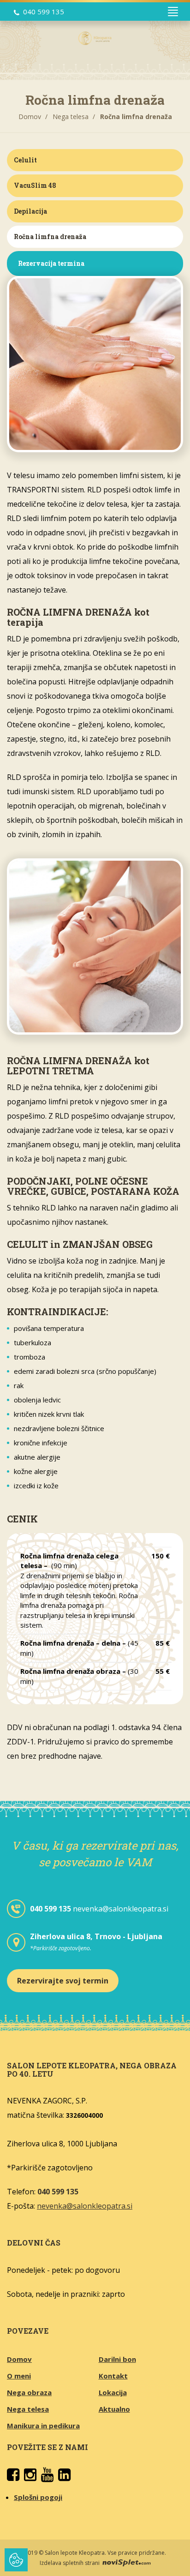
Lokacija (113, 2392)
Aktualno (114, 2409)
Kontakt (113, 2376)
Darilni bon (117, 2359)
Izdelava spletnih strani (70, 2563)
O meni (19, 2376)
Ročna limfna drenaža (50, 237)
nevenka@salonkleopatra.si (121, 1909)
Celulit (25, 160)
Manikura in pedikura (43, 2426)
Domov (30, 117)
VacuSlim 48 (35, 185)
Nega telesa (71, 117)
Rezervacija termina (51, 263)
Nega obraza (29, 2392)
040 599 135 (44, 12)
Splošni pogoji (38, 2497)
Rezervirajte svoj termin (63, 1981)
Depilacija (30, 211)
